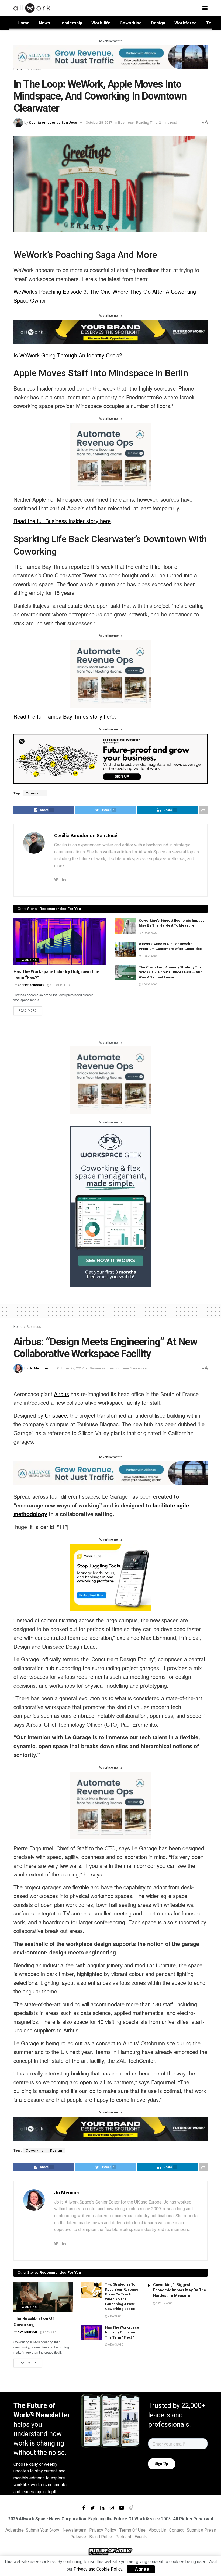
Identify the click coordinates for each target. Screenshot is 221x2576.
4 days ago (115, 2316)
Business (34, 69)
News (44, 23)
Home (24, 23)
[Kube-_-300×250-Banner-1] (110, 1577)
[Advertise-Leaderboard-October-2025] (110, 332)
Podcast (123, 2537)
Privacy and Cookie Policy (98, 2569)
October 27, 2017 (70, 1368)
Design (158, 23)
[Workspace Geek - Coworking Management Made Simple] (110, 1206)
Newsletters (74, 2530)
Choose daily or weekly (35, 2464)
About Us (157, 2530)
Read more (28, 1011)
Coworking (131, 23)
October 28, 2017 (99, 123)
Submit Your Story (43, 2530)
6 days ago (149, 984)
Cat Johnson (27, 2332)
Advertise (15, 2530)
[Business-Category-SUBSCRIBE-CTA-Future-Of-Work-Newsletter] (110, 758)
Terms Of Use (132, 2530)
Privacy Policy (103, 2530)
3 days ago (149, 933)
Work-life (101, 23)
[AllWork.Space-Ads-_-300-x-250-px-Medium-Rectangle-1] (110, 456)
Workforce (186, 23)
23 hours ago (60, 985)
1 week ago (164, 2303)
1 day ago (49, 2332)
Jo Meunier (39, 1368)
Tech (211, 23)
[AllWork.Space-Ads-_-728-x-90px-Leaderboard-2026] (110, 56)
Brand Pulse (101, 2537)
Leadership (71, 23)
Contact (176, 2530)
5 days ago (149, 956)
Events (141, 2537)
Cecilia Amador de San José (53, 123)
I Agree (141, 2569)
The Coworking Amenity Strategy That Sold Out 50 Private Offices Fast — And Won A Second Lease (171, 972)
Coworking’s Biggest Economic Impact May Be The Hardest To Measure (179, 2290)
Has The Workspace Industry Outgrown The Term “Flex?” (122, 2332)
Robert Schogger (31, 985)
